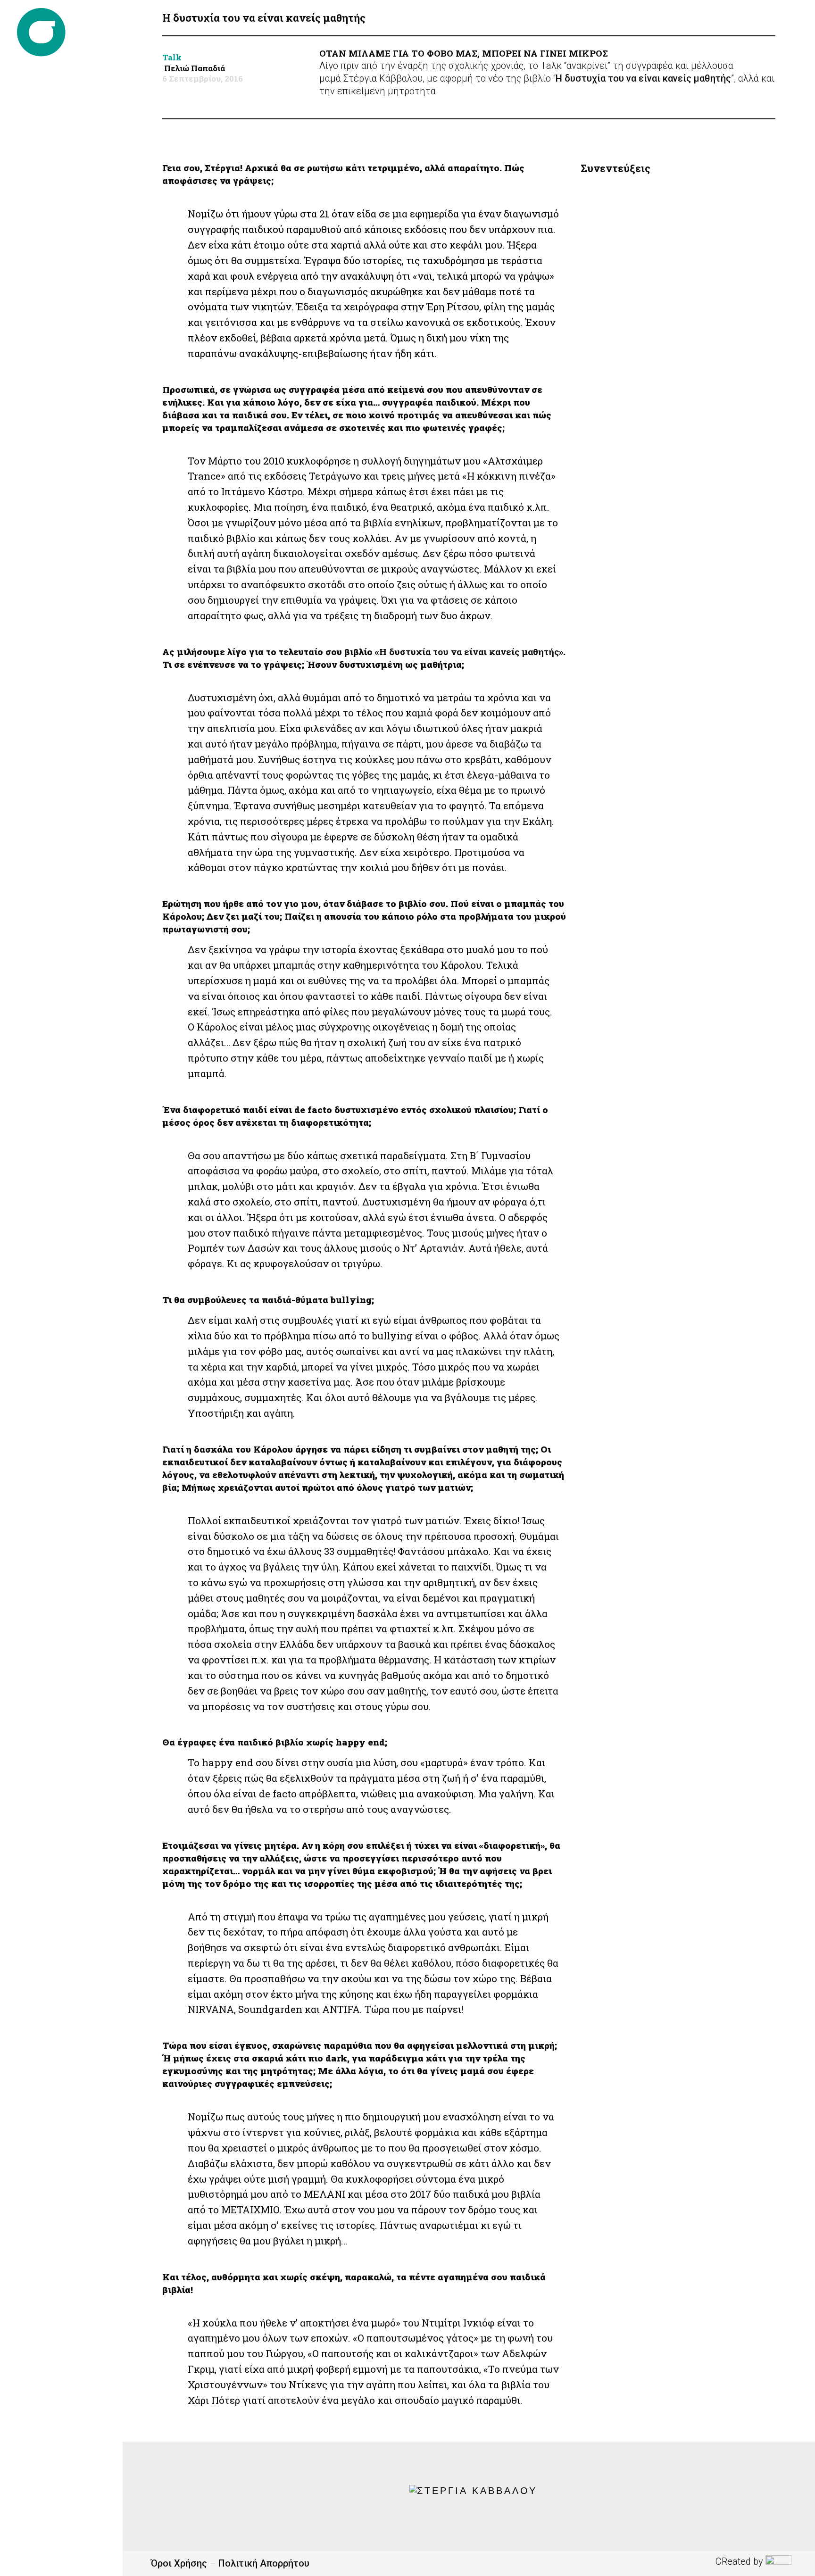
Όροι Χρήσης (179, 2563)
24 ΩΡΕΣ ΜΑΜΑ (620, 628)
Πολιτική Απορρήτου (264, 2563)
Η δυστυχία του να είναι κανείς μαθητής (643, 78)
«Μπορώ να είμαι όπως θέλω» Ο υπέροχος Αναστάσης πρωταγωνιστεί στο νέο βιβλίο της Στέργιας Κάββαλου (671, 304)
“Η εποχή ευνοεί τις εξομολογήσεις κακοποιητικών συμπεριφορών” (658, 224)
